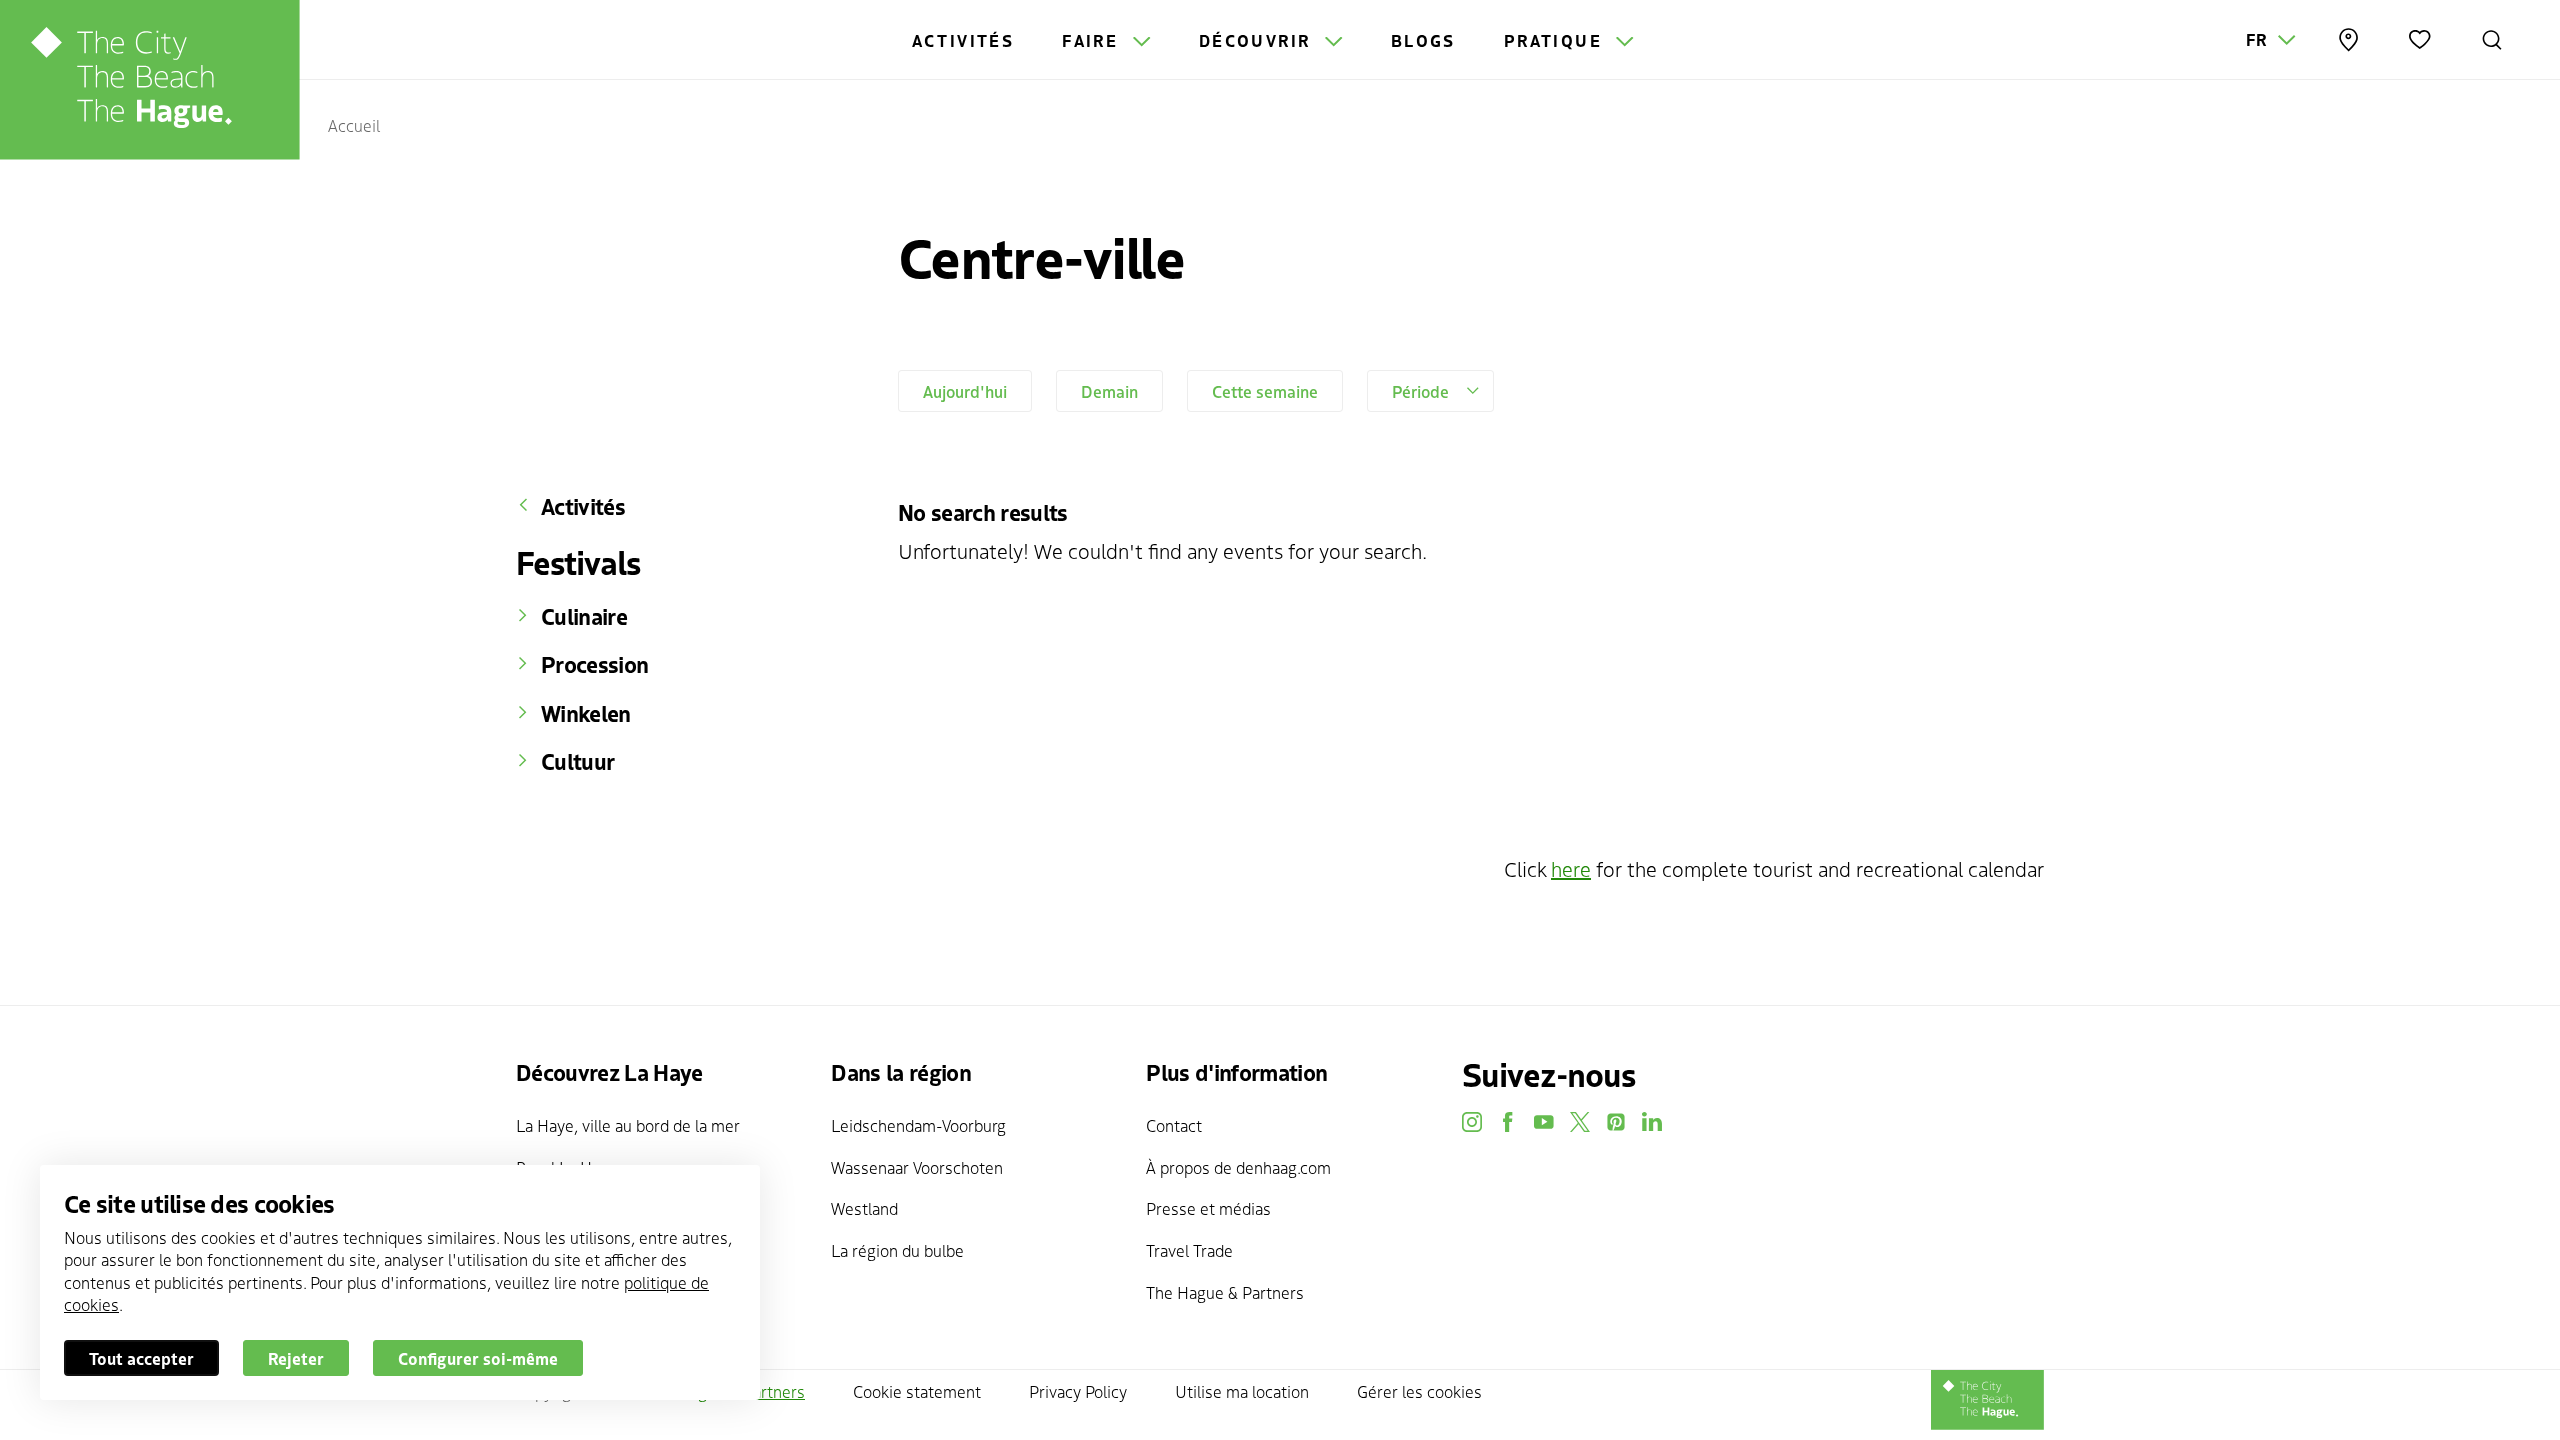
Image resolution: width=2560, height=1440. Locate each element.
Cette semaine (1265, 391)
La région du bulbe (897, 1250)
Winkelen (586, 713)
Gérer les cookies (1419, 1391)
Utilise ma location (1242, 1391)
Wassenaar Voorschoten (917, 1167)
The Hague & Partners (1225, 1292)
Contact (1174, 1125)
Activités (963, 40)
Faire (1093, 40)
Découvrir (1258, 40)
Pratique (1556, 40)
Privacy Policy (1078, 1391)
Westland (864, 1208)
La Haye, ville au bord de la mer (628, 1125)
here (1571, 868)
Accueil (354, 125)
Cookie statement (917, 1391)
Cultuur (577, 761)
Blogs (1423, 40)
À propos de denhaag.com (1238, 1167)
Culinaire (584, 616)
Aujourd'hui (965, 391)
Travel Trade (1189, 1250)
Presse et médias (1208, 1208)
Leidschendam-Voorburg (918, 1125)
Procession (594, 664)
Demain (1109, 391)
